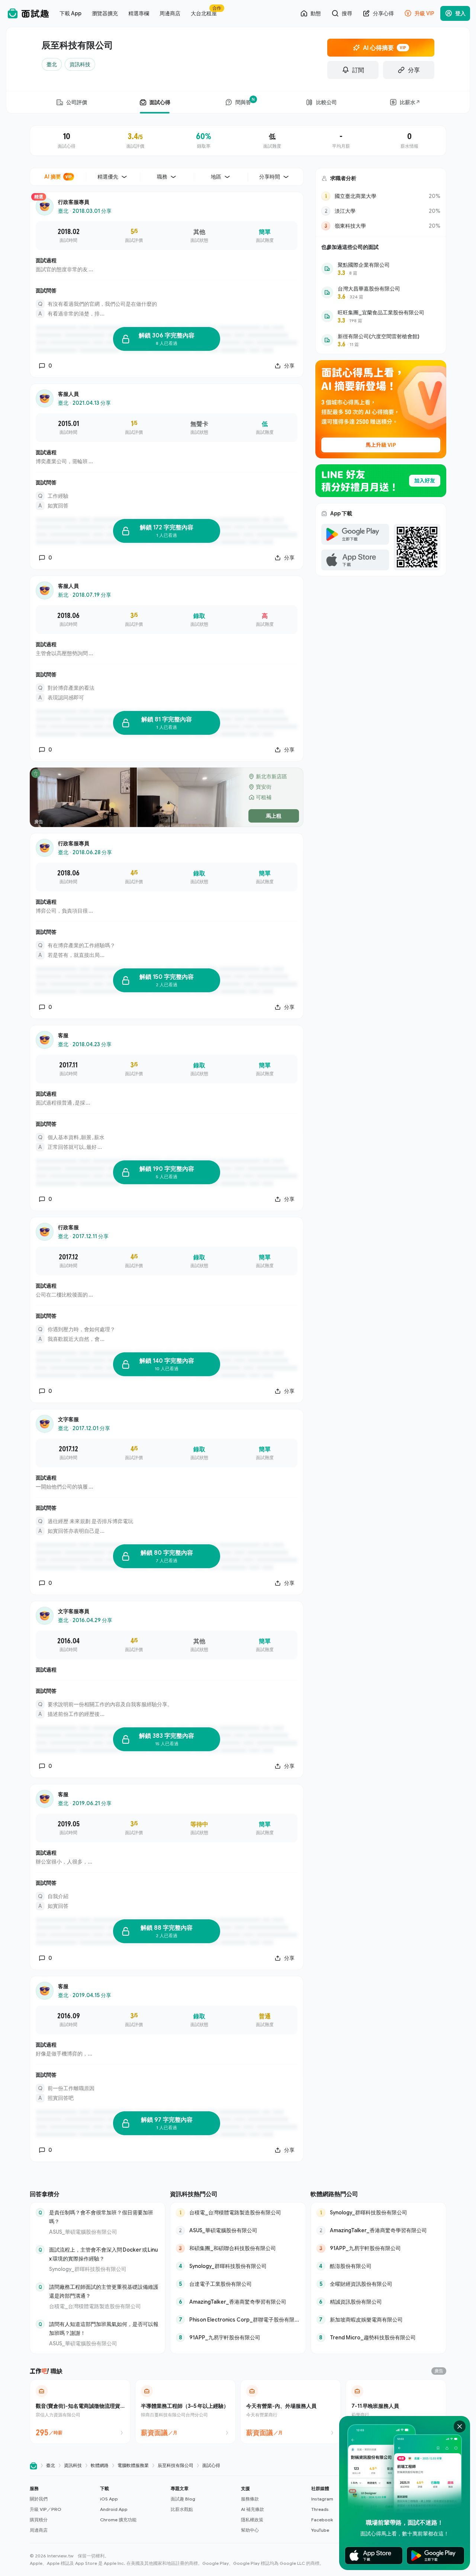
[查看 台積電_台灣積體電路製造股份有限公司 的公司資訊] (238, 2213)
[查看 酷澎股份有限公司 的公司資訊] (378, 2266)
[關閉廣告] (460, 2426)
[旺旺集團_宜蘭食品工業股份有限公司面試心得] (381, 316)
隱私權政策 (252, 2520)
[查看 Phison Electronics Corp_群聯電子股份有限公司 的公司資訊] (238, 2320)
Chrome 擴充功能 (118, 2520)
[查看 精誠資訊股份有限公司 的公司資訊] (378, 2302)
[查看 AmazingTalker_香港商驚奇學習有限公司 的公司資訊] (238, 2302)
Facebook (322, 2520)
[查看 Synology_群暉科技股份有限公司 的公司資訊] (238, 2266)
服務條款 (250, 2499)
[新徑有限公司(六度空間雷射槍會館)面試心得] (381, 340)
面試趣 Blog (183, 2499)
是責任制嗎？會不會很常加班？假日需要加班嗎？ (101, 2217)
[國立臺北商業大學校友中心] (381, 196)
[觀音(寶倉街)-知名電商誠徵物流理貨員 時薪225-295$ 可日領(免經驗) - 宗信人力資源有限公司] (80, 2412)
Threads (320, 2509)
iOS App (109, 2499)
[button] (62, 2509)
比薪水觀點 (182, 2509)
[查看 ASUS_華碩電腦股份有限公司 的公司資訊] (238, 2230)
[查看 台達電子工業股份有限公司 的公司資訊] (238, 2284)
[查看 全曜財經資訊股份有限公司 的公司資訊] (378, 2284)
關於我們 (39, 2499)
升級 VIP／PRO (46, 2509)
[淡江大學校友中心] (381, 211)
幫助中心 (250, 2530)
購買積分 (39, 2520)
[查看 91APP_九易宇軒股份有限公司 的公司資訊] (238, 2338)
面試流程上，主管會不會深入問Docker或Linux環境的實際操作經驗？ (103, 2254)
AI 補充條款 (253, 2509)
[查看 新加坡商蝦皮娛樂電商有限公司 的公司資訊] (378, 2320)
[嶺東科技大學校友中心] (381, 226)
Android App (114, 2509)
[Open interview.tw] (33, 2466)
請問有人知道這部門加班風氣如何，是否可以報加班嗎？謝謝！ (104, 2328)
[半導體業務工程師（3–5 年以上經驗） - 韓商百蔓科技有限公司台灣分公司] (185, 2412)
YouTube (320, 2530)
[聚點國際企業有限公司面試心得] (381, 269)
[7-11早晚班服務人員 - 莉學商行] (396, 2412)
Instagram (322, 2499)
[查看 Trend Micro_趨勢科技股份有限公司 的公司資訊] (378, 2338)
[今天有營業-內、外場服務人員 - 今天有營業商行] (291, 2412)
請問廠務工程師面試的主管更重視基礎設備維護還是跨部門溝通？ (104, 2291)
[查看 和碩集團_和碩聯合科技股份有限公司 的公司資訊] (238, 2248)
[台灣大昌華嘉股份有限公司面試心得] (381, 292)
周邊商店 (39, 2530)
